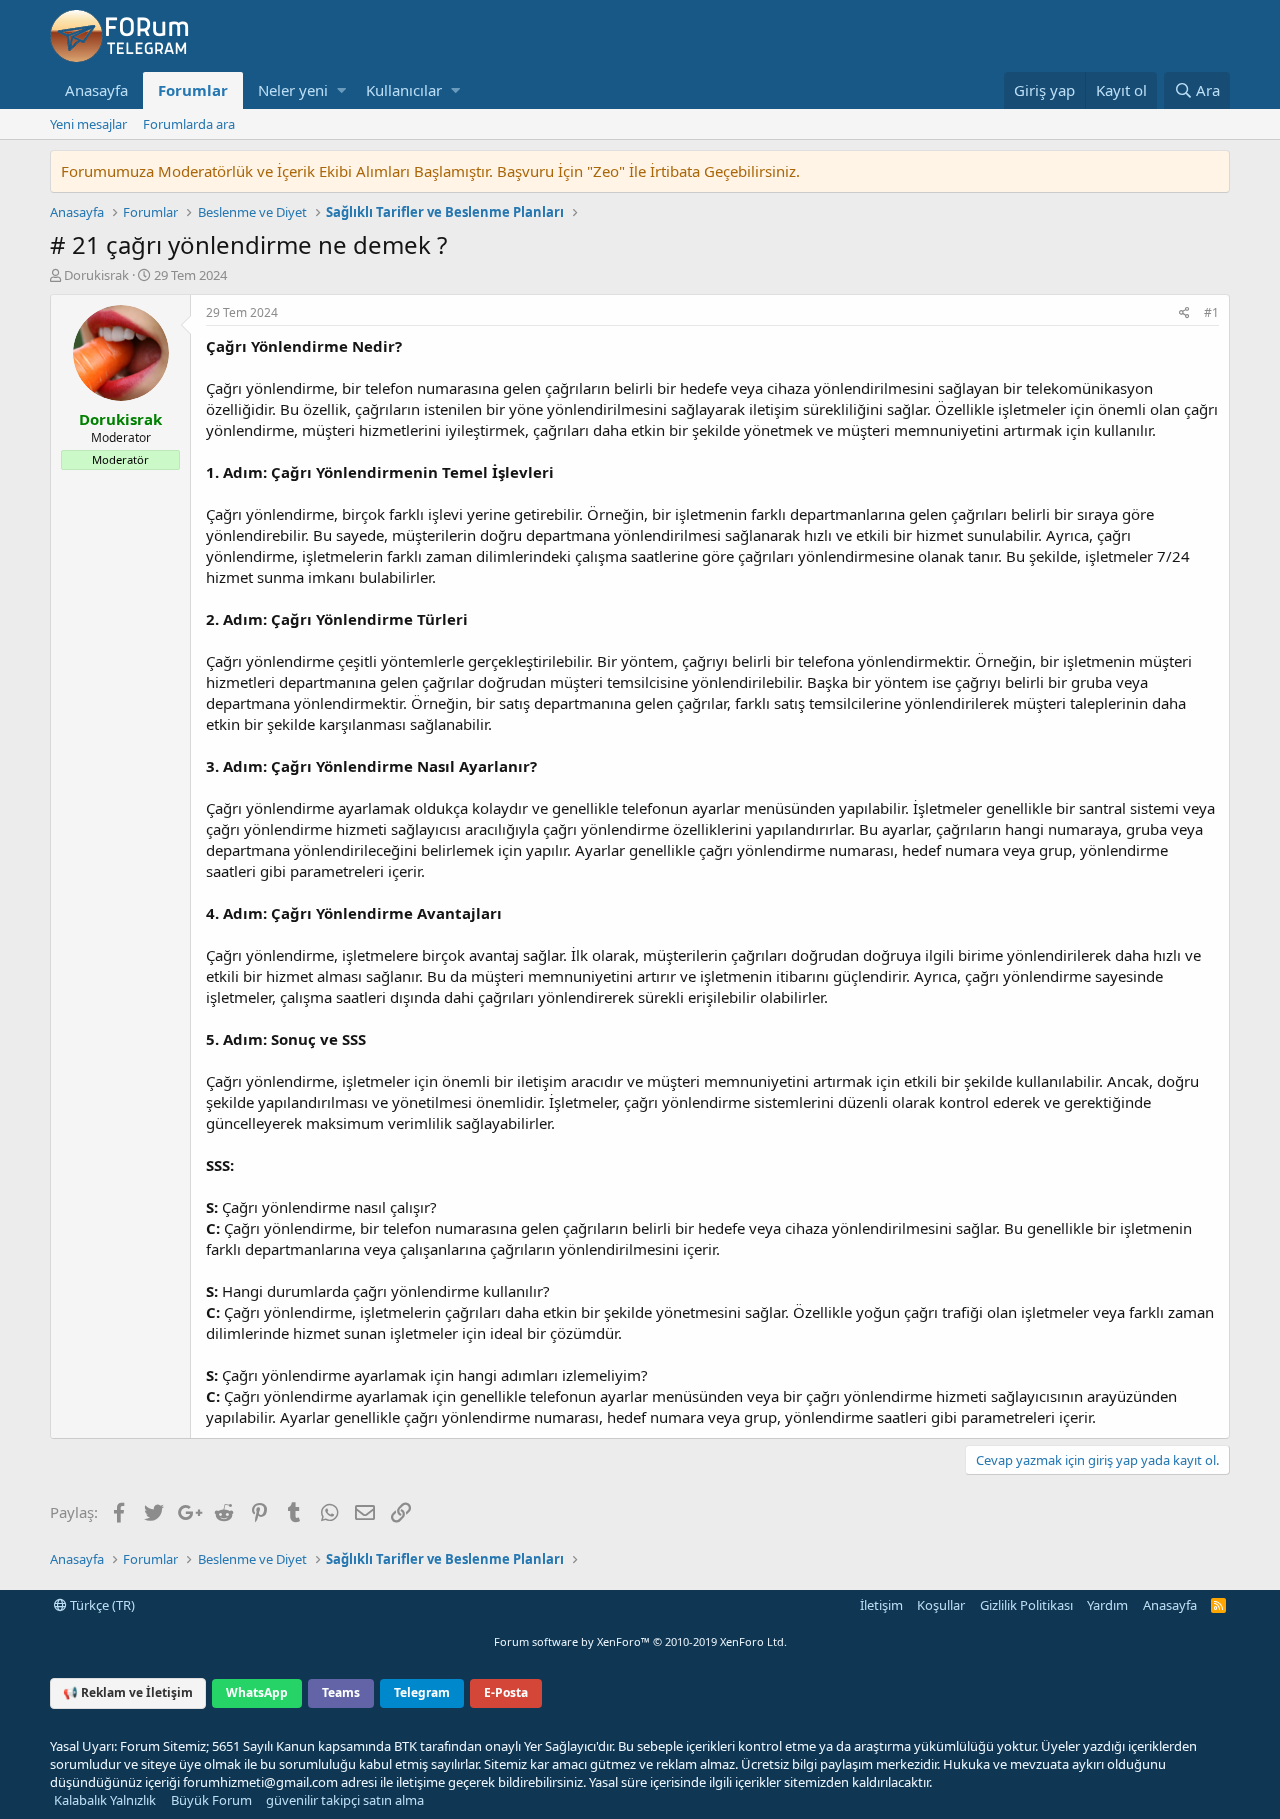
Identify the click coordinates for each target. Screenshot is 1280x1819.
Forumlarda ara (189, 124)
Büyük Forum (211, 1800)
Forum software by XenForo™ (640, 1641)
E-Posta (506, 1692)
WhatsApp (257, 1692)
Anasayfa (96, 90)
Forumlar (193, 90)
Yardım (1107, 1605)
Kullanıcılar (404, 90)
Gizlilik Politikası (1026, 1605)
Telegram (422, 1692)
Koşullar (941, 1605)
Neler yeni (293, 90)
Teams (341, 1692)
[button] (341, 90)
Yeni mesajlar (88, 124)
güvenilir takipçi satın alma (345, 1800)
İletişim (881, 1605)
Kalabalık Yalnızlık (105, 1800)
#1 (1211, 312)
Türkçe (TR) (101, 1605)
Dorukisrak (96, 275)
